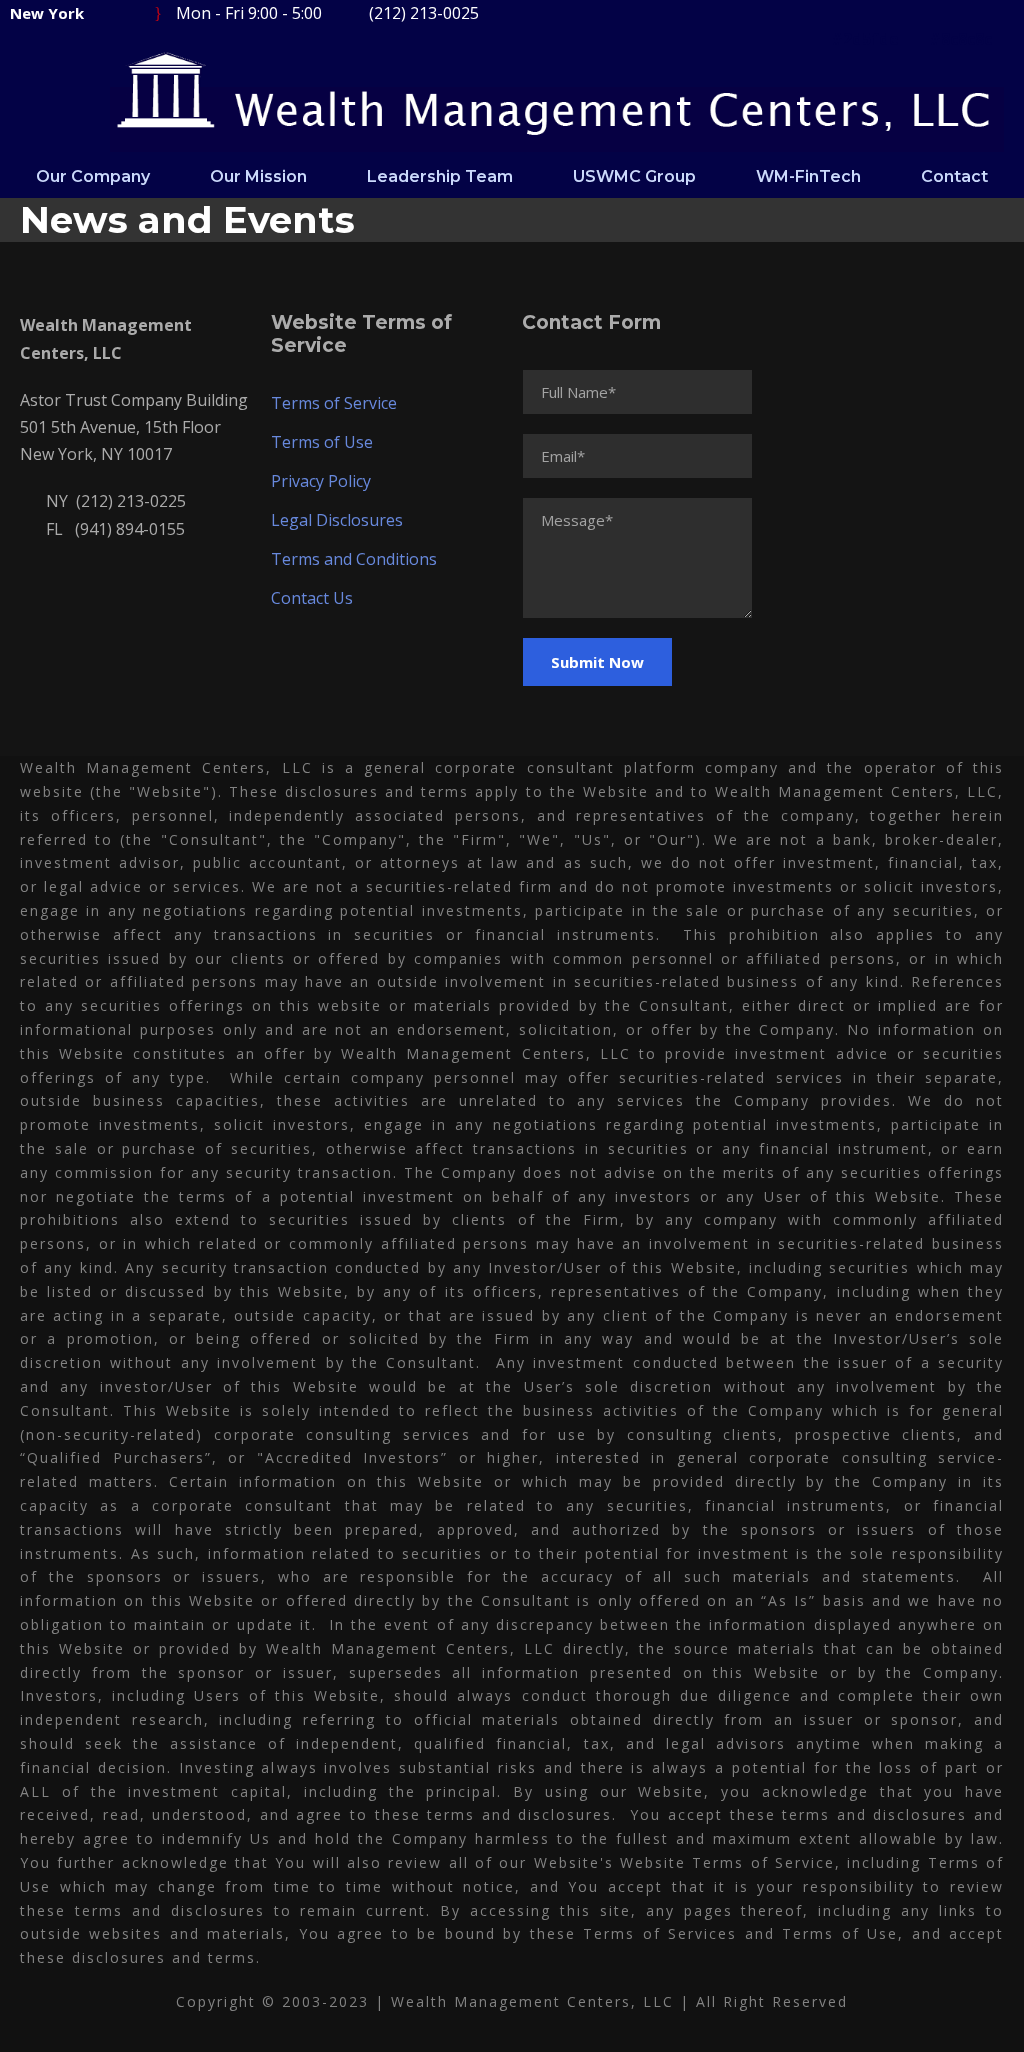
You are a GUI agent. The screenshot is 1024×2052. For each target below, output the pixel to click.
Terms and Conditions (354, 559)
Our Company (93, 176)
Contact (954, 176)
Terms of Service (334, 403)
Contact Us (312, 598)
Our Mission (258, 176)
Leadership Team (440, 176)
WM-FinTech (808, 176)
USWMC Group (634, 176)
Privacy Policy (321, 481)
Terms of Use (322, 442)
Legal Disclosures (337, 520)
